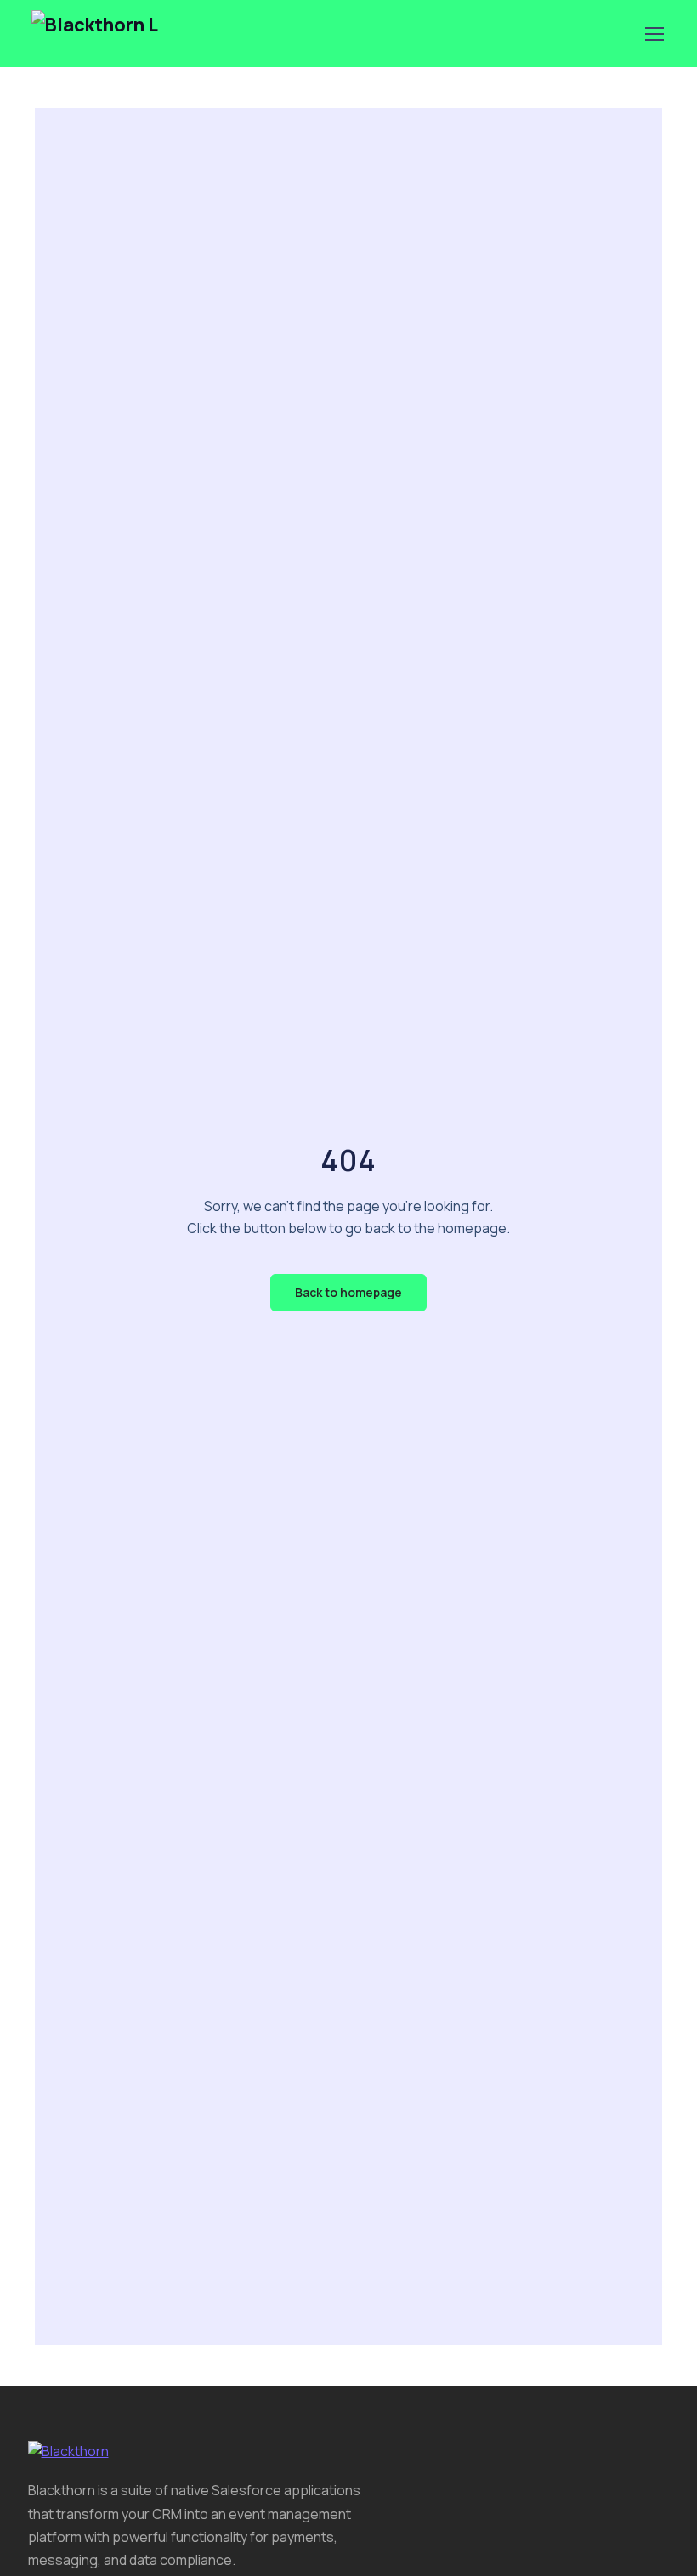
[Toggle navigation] (654, 34)
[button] (348, 1293)
